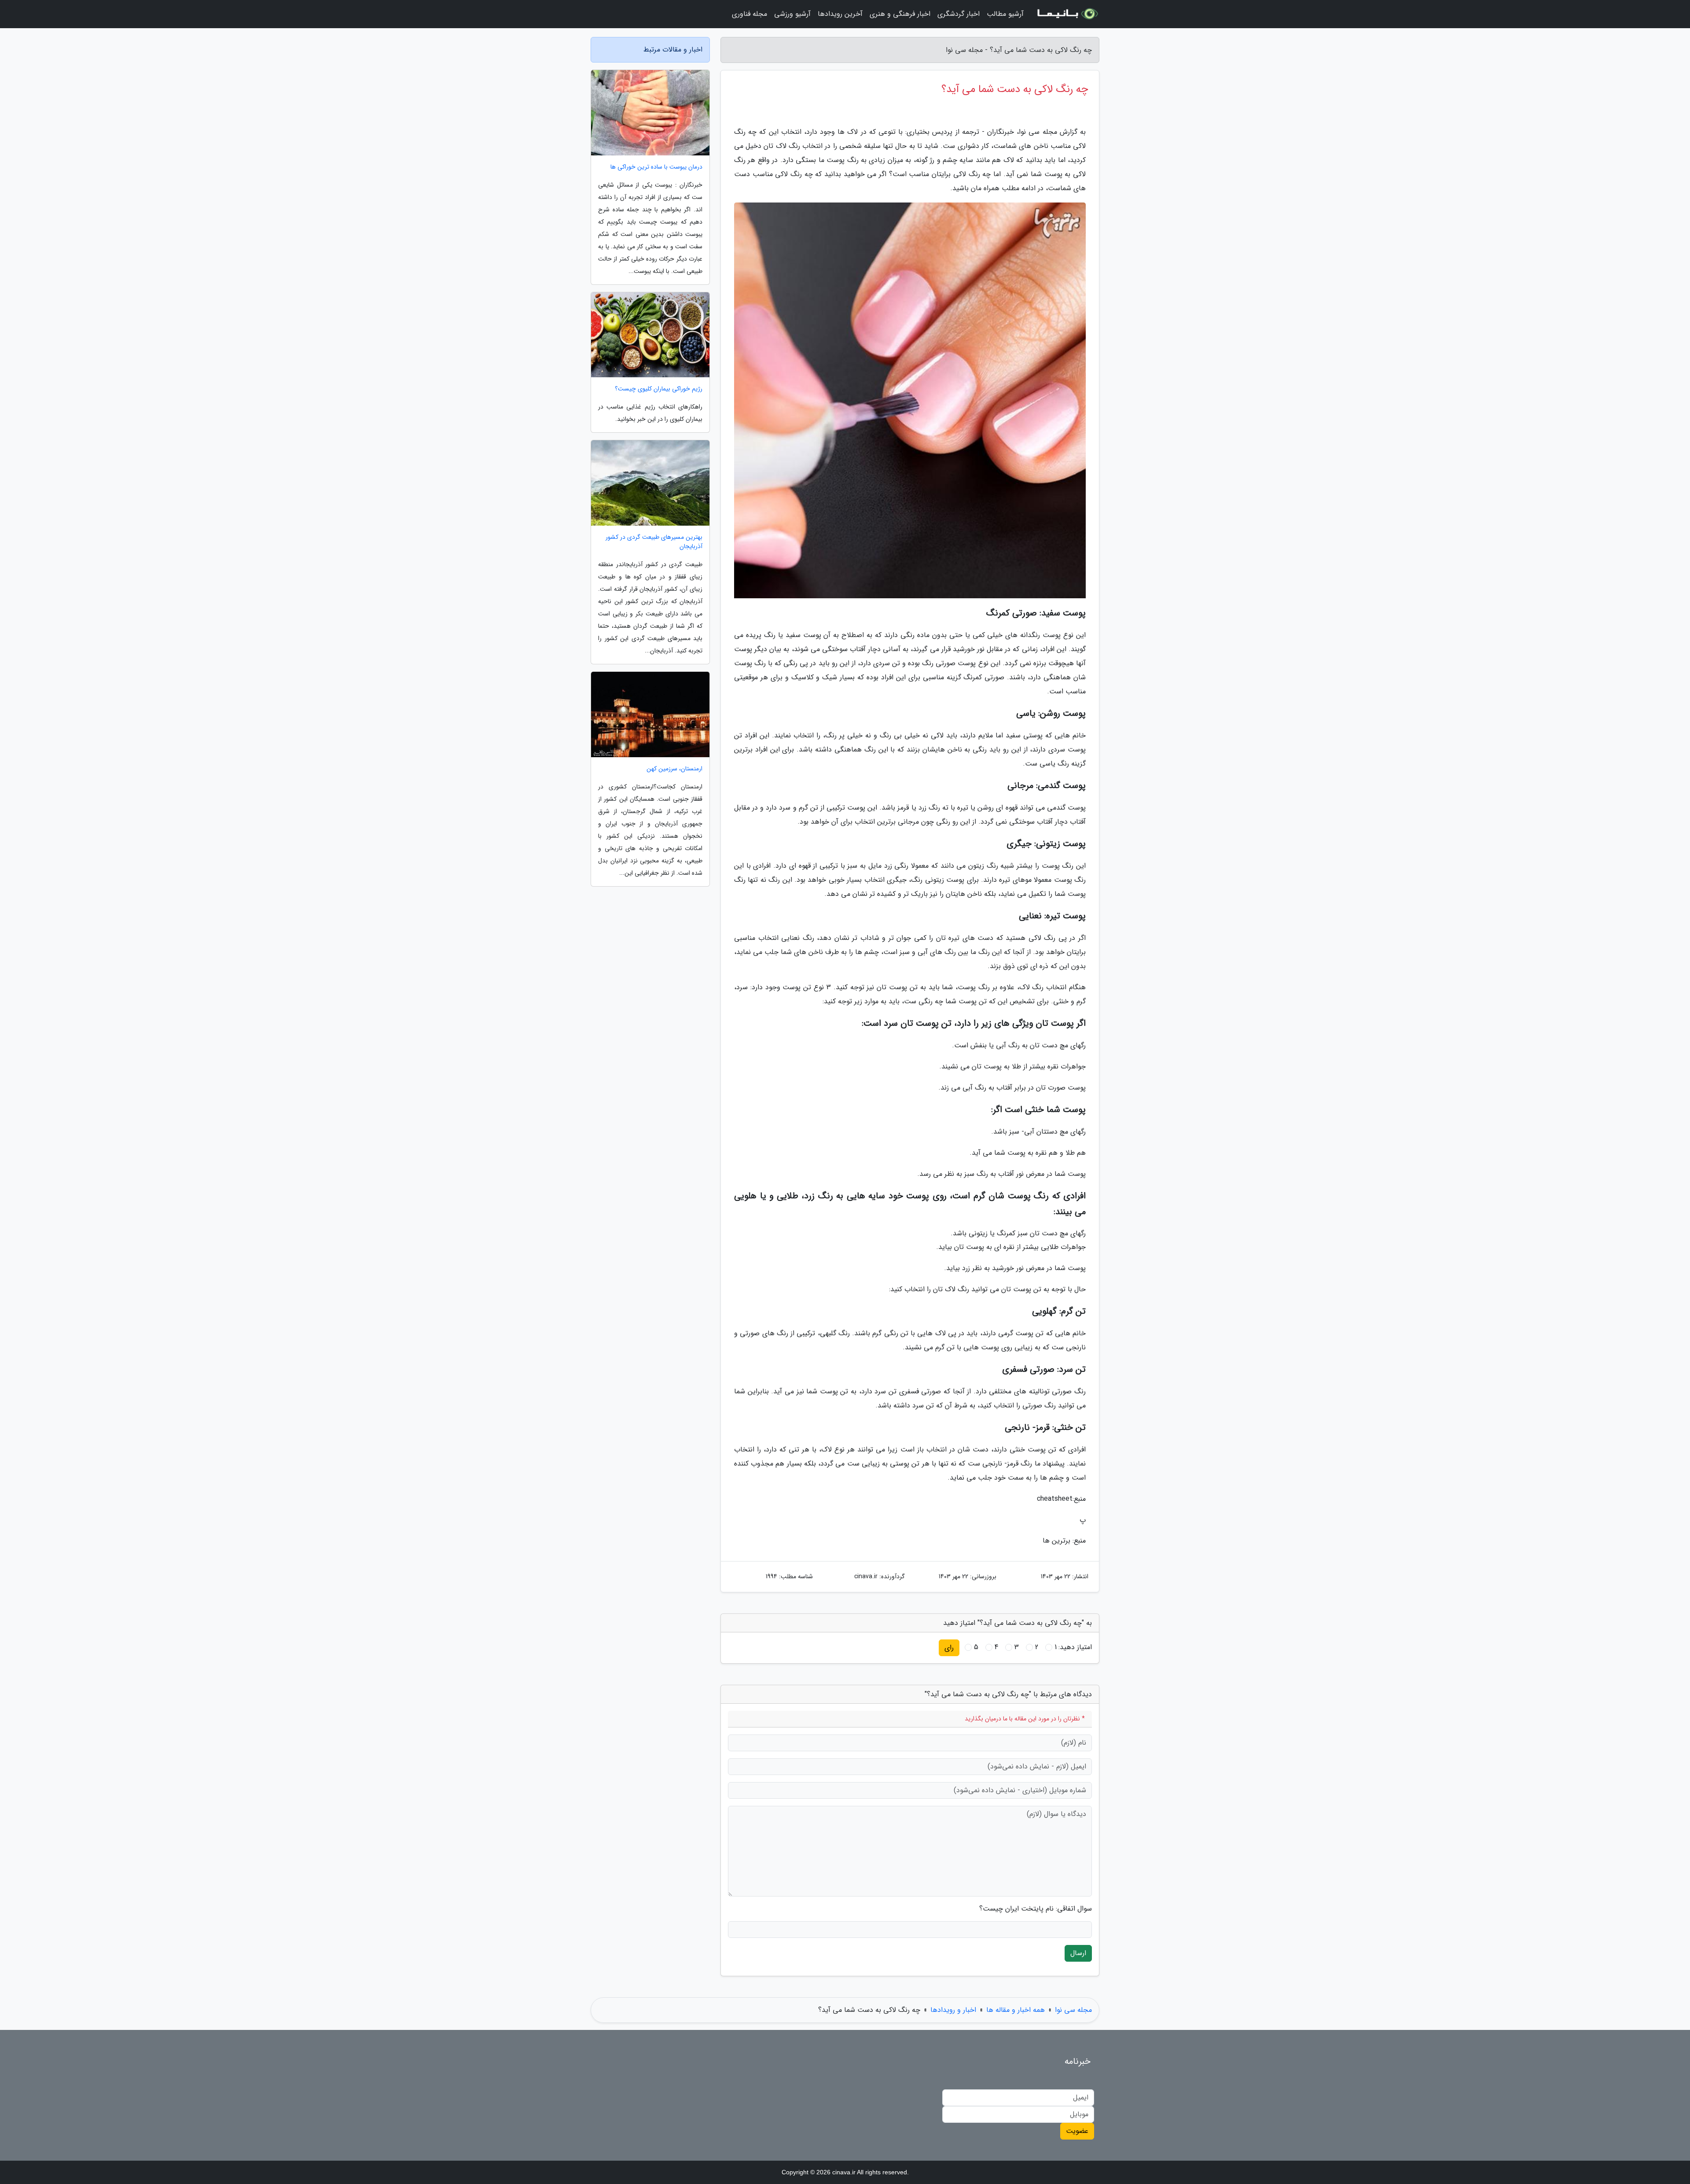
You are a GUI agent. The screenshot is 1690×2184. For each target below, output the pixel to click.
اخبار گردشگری (959, 14)
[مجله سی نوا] (1067, 14)
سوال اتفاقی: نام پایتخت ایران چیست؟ (1036, 1909)
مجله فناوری (749, 14)
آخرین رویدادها (840, 14)
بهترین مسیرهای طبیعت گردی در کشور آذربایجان (654, 542)
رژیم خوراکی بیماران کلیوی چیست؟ (659, 389)
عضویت (1077, 2131)
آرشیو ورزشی (792, 14)
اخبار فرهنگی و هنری (900, 14)
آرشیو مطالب (1005, 14)
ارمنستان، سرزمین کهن (674, 769)
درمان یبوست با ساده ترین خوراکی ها (656, 167)
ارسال (1078, 1953)
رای (949, 1648)
